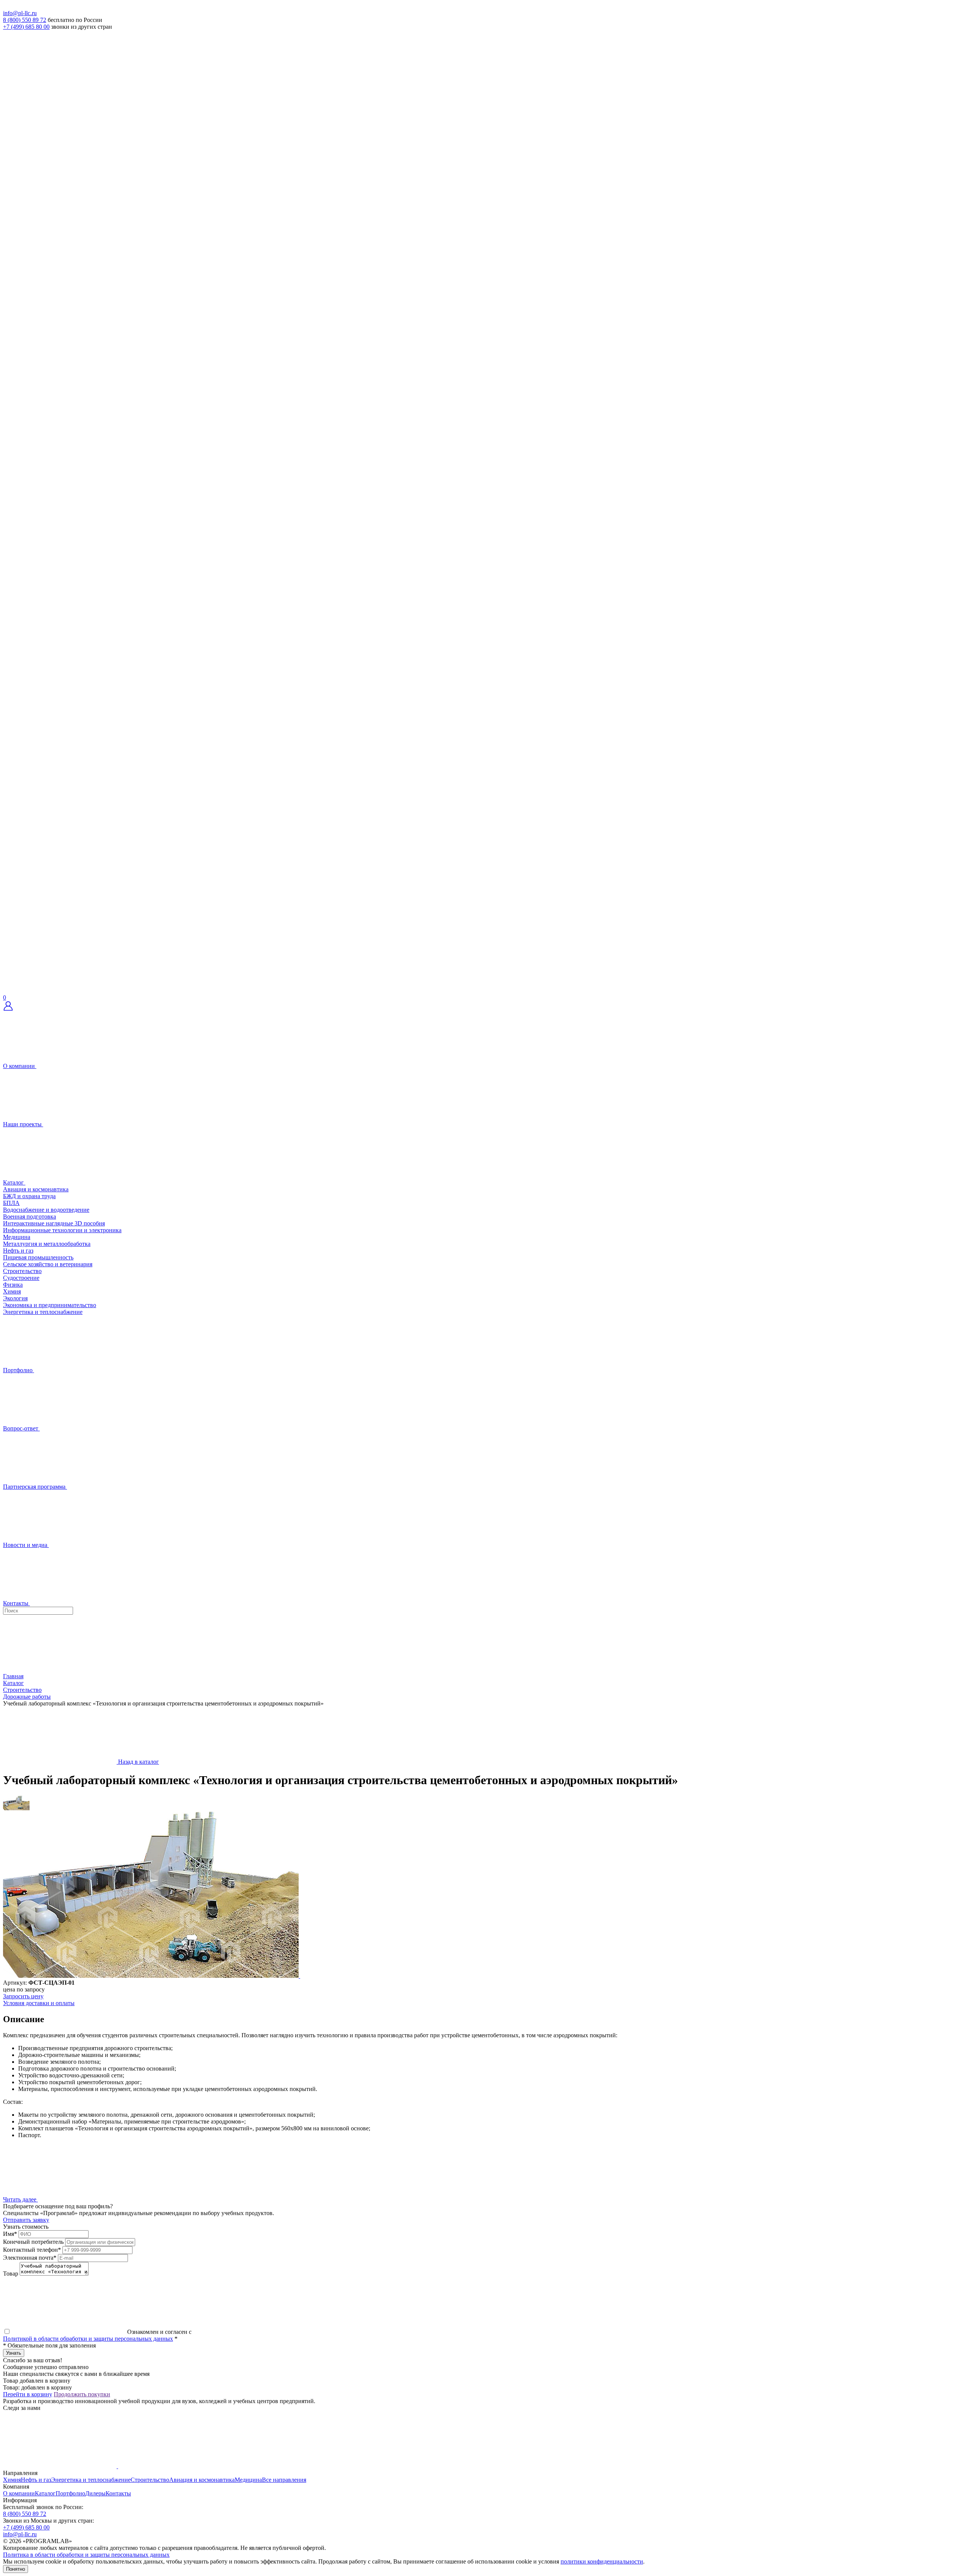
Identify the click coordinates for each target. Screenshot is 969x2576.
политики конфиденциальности (602, 2561)
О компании (19, 2493)
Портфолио (70, 2493)
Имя (10, 2234)
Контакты (118, 2493)
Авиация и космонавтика (36, 1189)
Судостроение (21, 1278)
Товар (11, 2274)
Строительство (22, 1271)
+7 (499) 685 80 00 (26, 27)
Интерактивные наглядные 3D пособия (54, 1223)
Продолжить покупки (82, 2394)
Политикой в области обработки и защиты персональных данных (88, 2339)
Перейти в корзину (28, 2394)
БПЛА (11, 1203)
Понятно (16, 2569)
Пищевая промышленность (38, 1257)
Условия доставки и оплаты (39, 2003)
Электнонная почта (30, 2258)
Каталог (45, 2493)
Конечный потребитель (33, 2242)
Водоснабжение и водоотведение (46, 1210)
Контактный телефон (32, 2250)
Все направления (284, 2480)
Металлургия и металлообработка (47, 1244)
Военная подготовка (30, 1216)
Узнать (14, 2353)
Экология (15, 1298)
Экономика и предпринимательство (50, 1305)
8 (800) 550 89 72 (25, 20)
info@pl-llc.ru (20, 13)
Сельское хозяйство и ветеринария (48, 1264)
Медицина (17, 1237)
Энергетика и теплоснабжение (43, 1312)
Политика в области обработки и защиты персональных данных (86, 2555)
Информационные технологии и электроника (62, 1230)
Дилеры (95, 2493)
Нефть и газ (18, 1251)
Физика (13, 1285)
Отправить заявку (26, 2220)
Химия (12, 1291)
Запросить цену (23, 1996)
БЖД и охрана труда (29, 1196)
